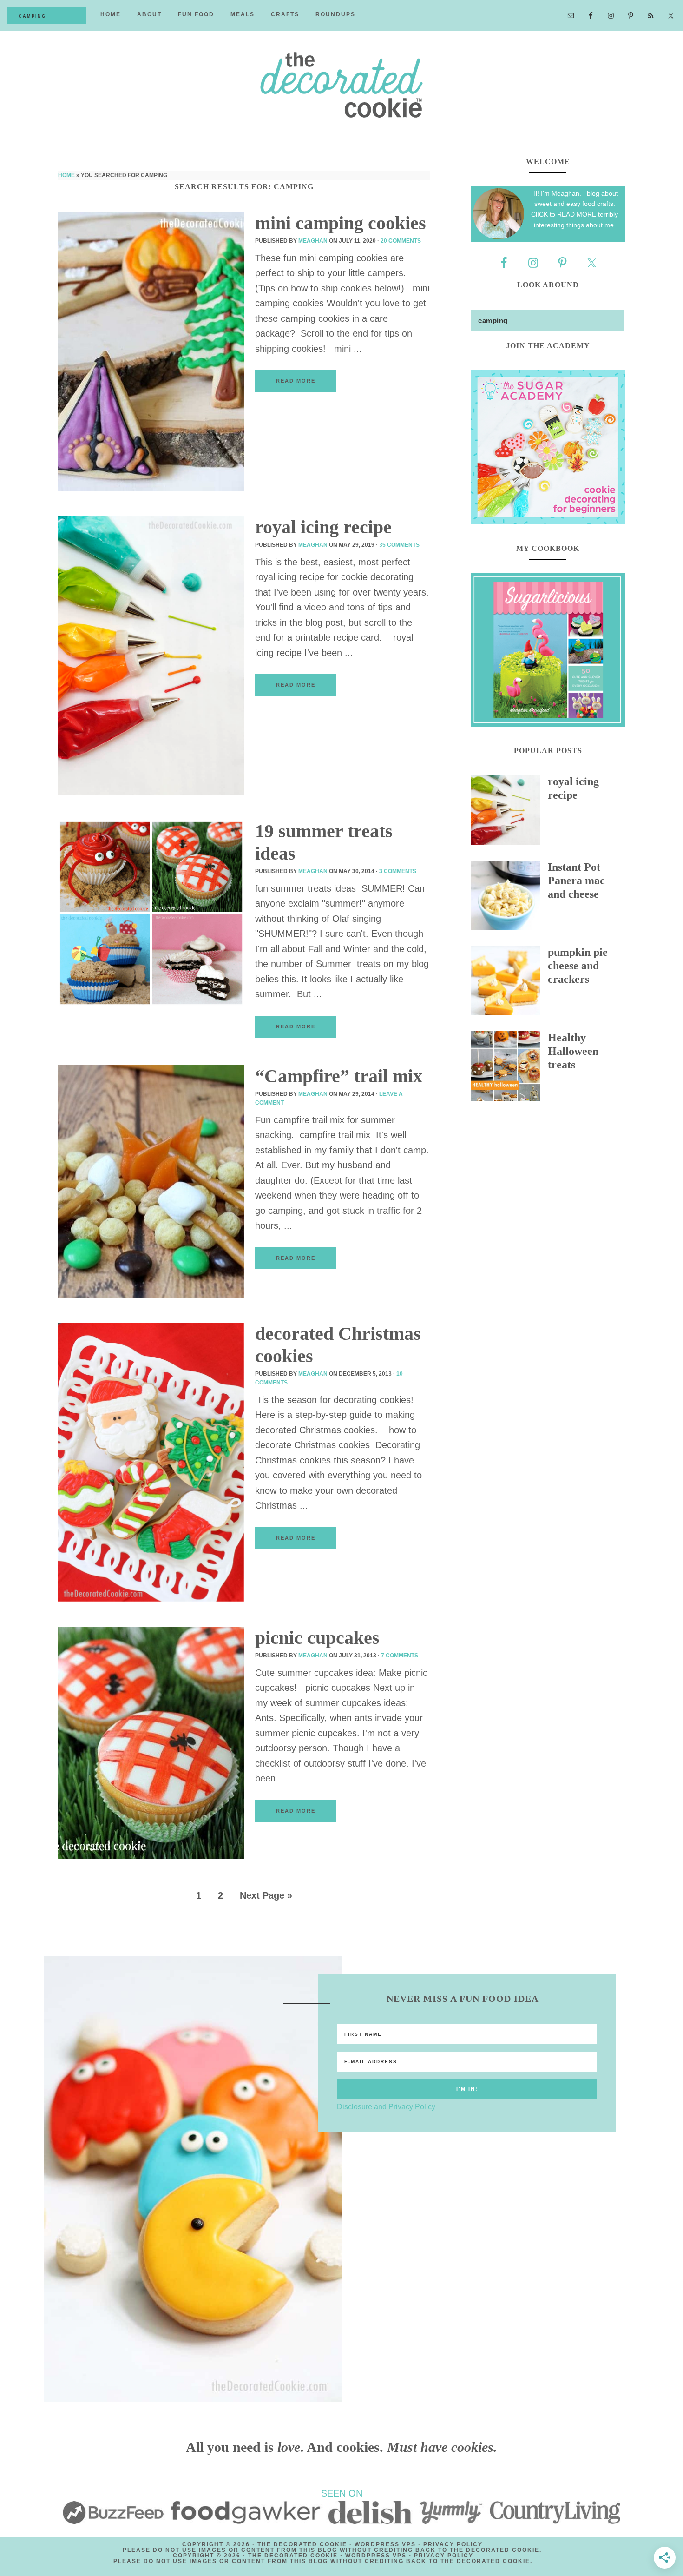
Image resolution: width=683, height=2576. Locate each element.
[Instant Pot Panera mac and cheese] (509, 898)
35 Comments (399, 545)
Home (66, 175)
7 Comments (400, 1656)
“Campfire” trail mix (339, 1076)
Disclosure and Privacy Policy (386, 2107)
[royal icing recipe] (509, 812)
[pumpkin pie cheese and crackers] (509, 983)
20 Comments (401, 241)
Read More (296, 381)
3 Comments (398, 871)
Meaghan (313, 241)
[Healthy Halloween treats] (509, 1068)
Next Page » (266, 1895)
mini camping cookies (341, 223)
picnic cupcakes (317, 1638)
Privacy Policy (453, 2544)
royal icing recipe (323, 527)
